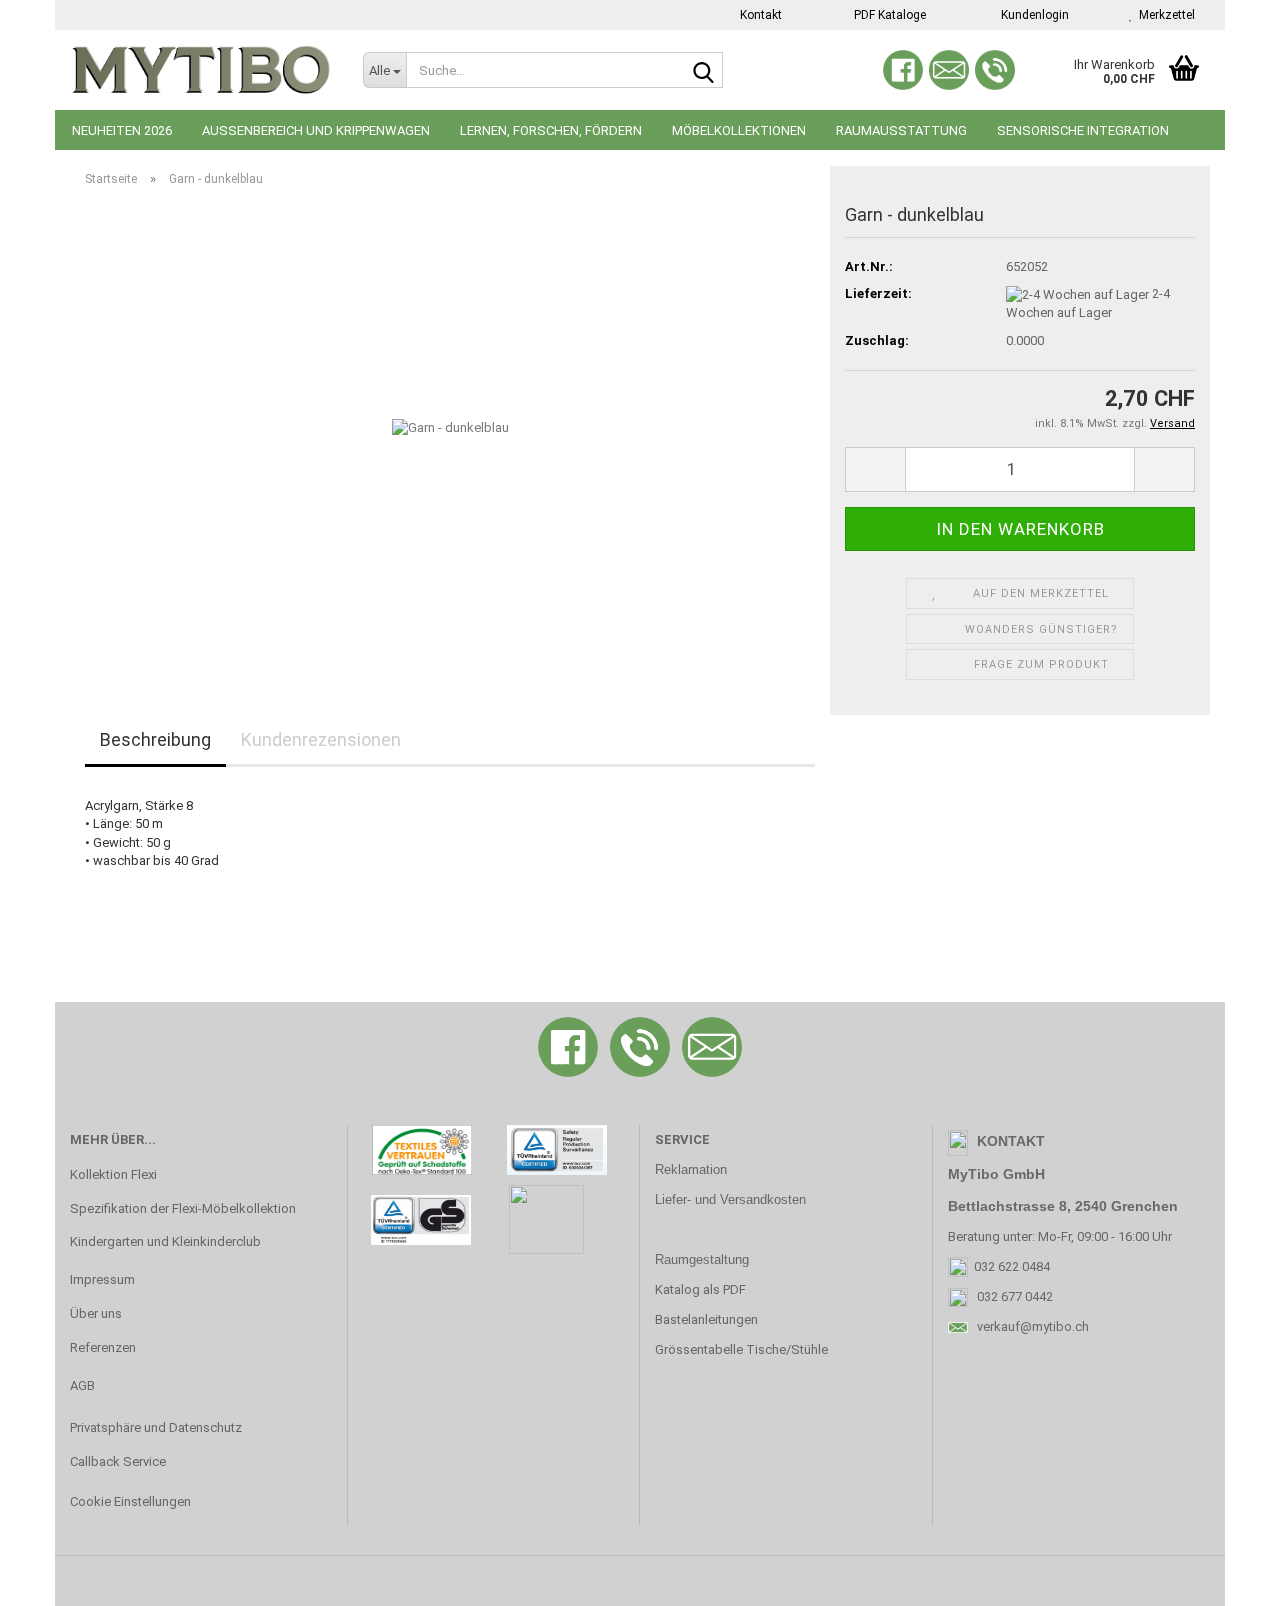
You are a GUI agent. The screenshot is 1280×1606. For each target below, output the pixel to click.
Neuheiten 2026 (122, 130)
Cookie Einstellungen (130, 1501)
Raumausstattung (901, 130)
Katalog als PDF (700, 1289)
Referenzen (103, 1347)
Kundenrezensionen (321, 739)
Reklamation (691, 1169)
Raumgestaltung (702, 1259)
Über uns (96, 1313)
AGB (82, 1385)
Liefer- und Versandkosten (730, 1199)
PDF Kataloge (888, 15)
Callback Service (118, 1461)
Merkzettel (1164, 15)
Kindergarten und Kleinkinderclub (165, 1241)
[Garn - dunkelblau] (450, 427)
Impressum (102, 1279)
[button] (875, 469)
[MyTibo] (201, 70)
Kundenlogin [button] (1032, 15)
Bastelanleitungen (706, 1319)
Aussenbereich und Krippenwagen (316, 130)
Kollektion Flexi (113, 1174)
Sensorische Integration (1083, 130)
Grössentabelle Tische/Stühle (741, 1349)
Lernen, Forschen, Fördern (551, 130)
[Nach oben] (1225, 1576)
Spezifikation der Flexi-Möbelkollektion (183, 1208)
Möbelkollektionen (739, 130)
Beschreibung (155, 739)
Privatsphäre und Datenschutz (156, 1427)
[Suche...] (704, 71)
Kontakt (759, 15)
